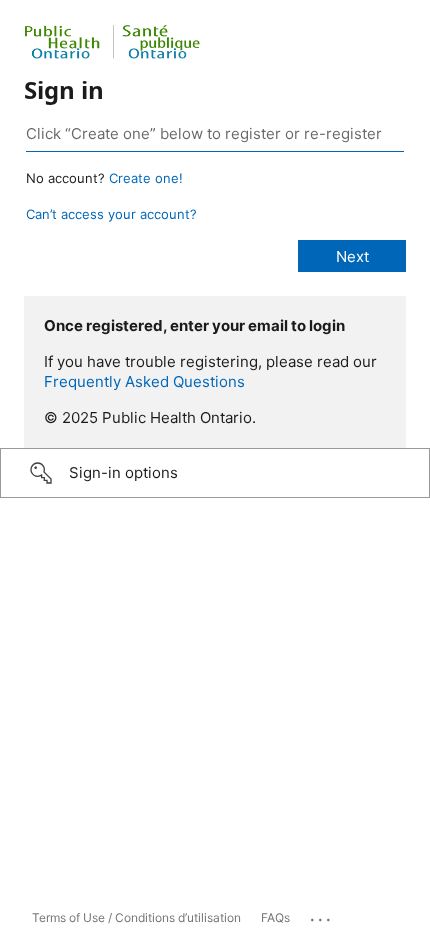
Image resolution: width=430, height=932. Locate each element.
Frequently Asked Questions (144, 381)
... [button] (322, 915)
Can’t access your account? (111, 214)
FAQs (275, 917)
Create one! (146, 178)
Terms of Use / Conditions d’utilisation (136, 917)
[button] (215, 473)
